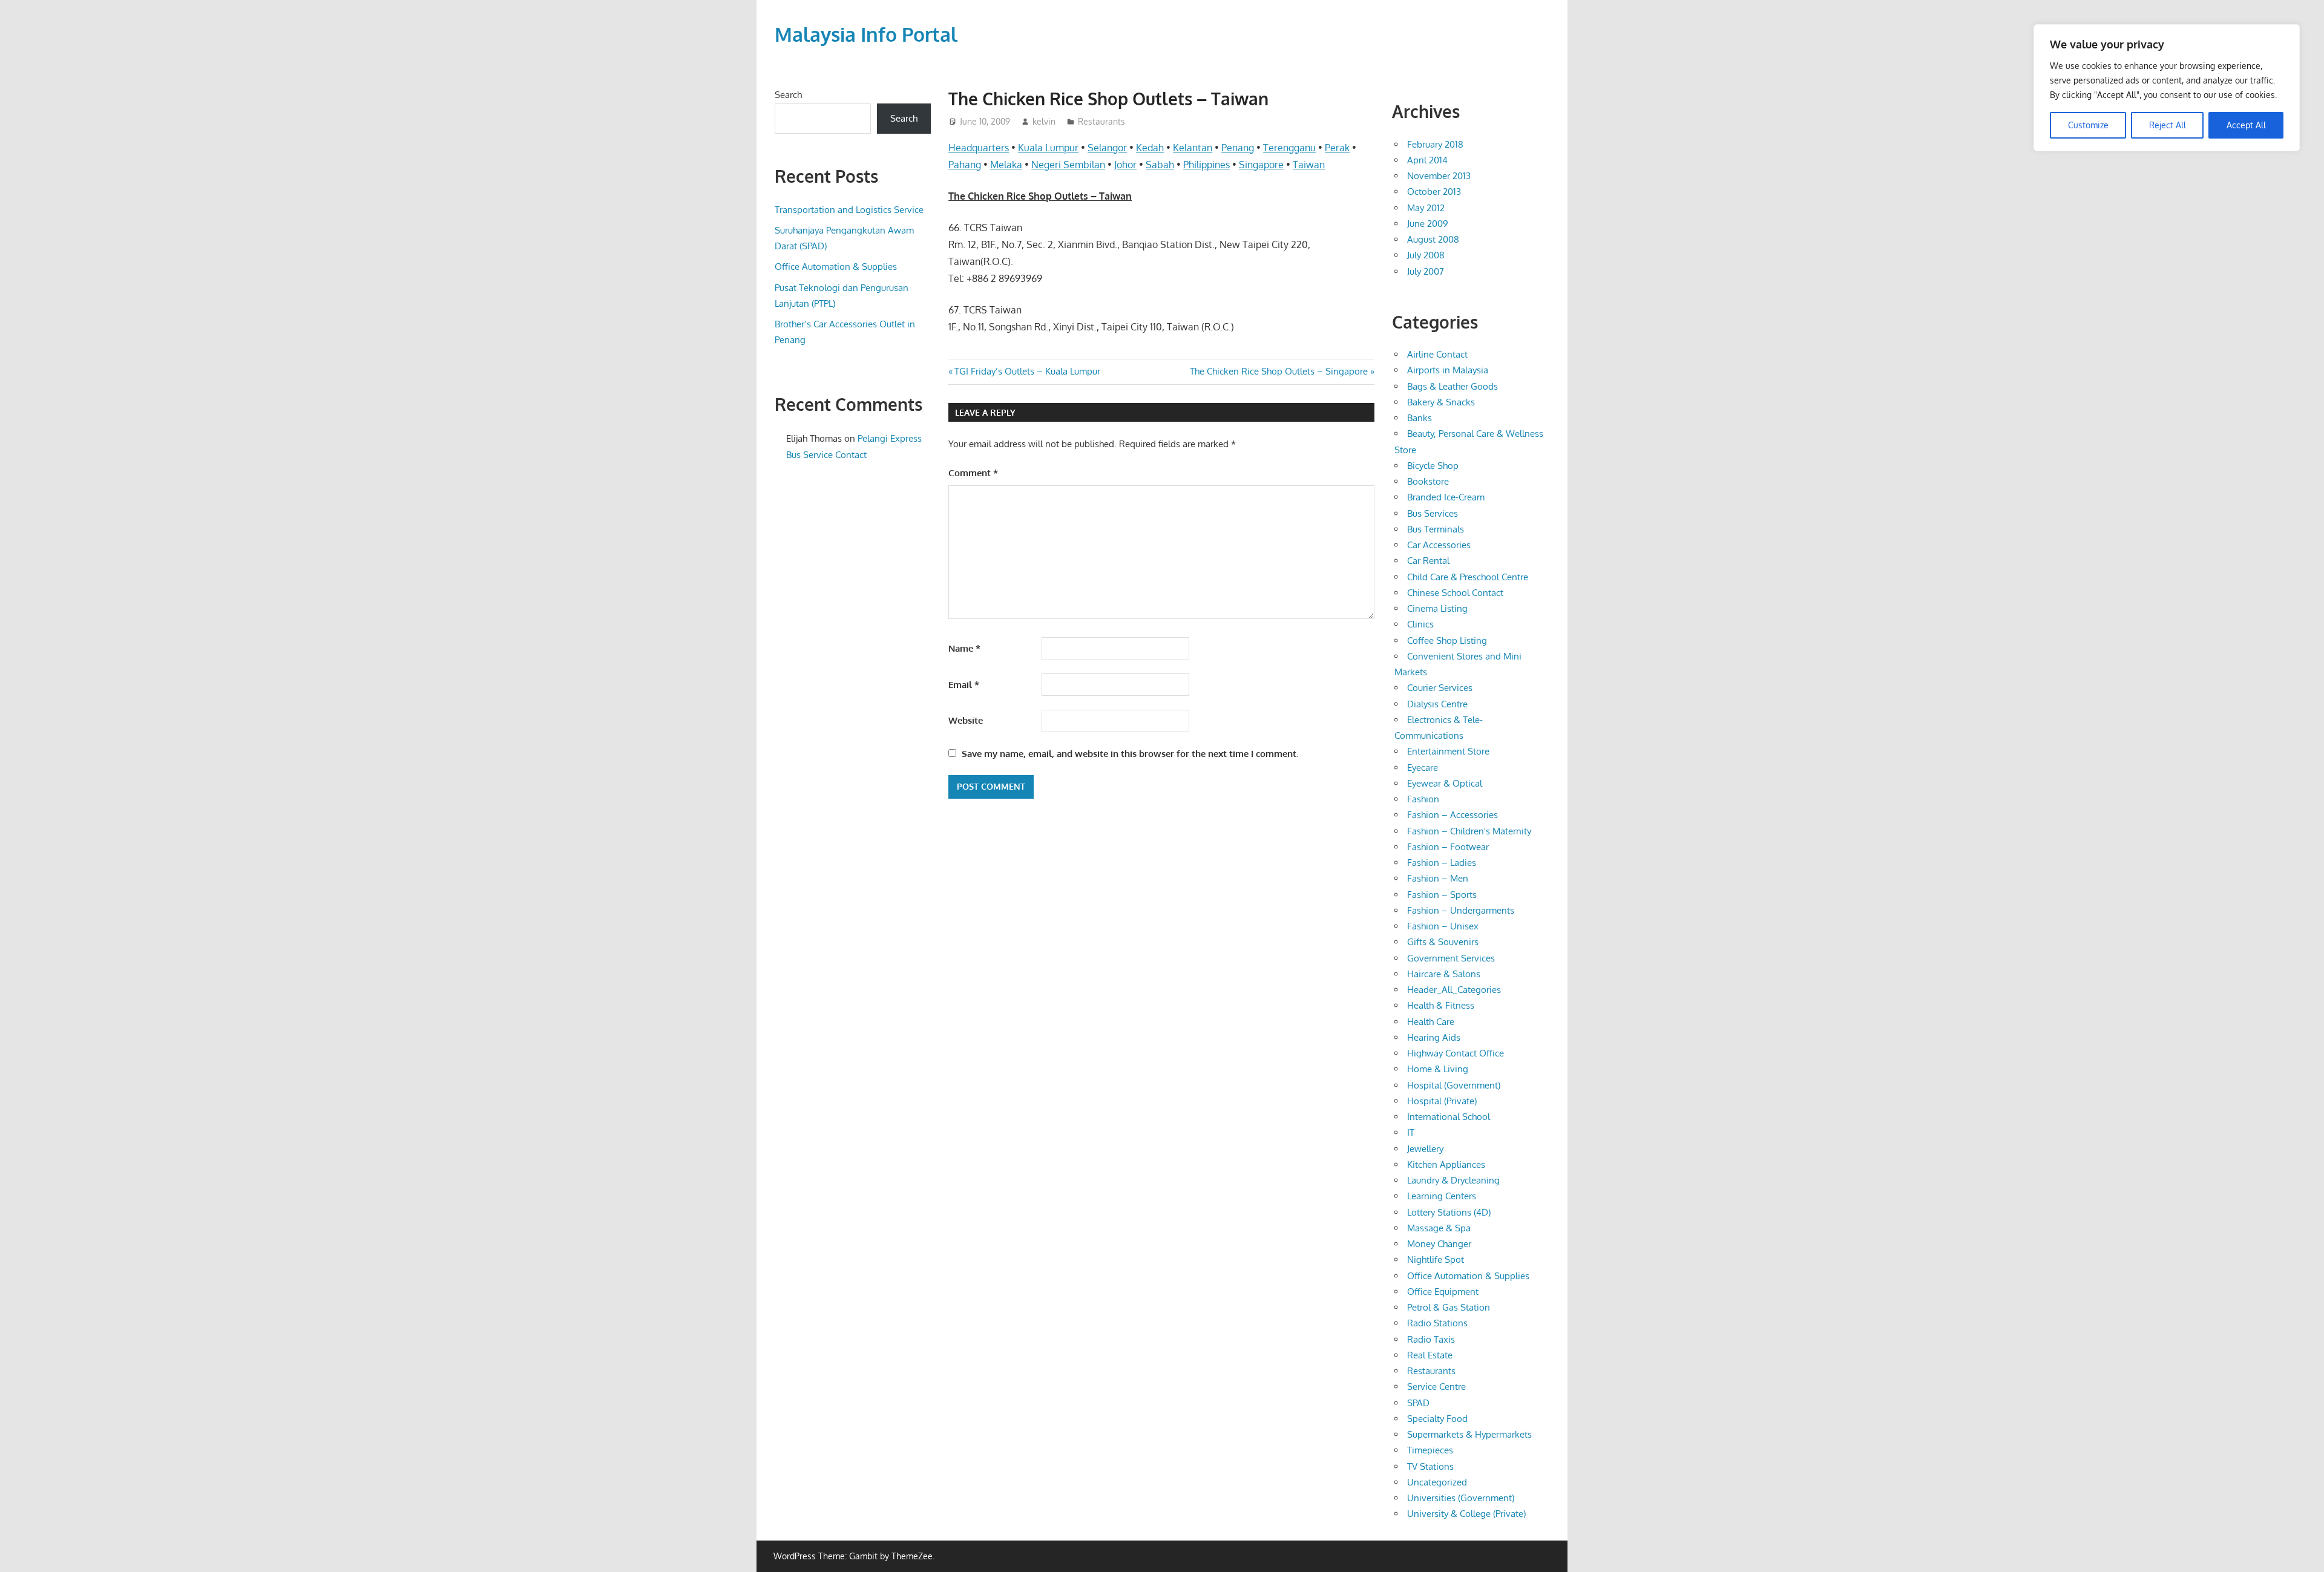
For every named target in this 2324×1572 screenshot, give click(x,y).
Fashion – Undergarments (1461, 910)
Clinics (1420, 624)
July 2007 (1426, 271)
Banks (1420, 418)
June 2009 (1428, 224)
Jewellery (1425, 1149)
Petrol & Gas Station (1449, 1307)
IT (1411, 1132)
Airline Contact (1437, 354)
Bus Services (1433, 513)
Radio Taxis (1431, 1339)
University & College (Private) (1466, 1514)
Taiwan (1309, 165)
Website (966, 720)
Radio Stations (1437, 1323)
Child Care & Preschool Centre (1468, 577)
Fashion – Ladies (1442, 863)
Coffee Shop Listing (1447, 640)
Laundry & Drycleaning (1453, 1180)
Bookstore (1428, 481)
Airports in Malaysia (1448, 370)
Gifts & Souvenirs (1443, 942)
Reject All (2168, 125)
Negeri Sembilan (1068, 165)
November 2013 (1439, 176)
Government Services (1451, 958)
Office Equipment (1443, 1292)
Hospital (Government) (1454, 1085)
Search (788, 95)
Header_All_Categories (1454, 990)
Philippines (1206, 165)
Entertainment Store (1448, 751)
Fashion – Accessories (1452, 815)
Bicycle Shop (1433, 466)
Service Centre (1436, 1387)
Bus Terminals (1436, 529)
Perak (1337, 148)
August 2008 (1433, 239)
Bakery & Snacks (1441, 402)
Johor (1125, 165)
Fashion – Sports (1442, 895)
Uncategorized (1437, 1482)
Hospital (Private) (1442, 1101)
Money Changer (1439, 1244)
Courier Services (1440, 688)
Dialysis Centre (1437, 704)
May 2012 (1426, 208)
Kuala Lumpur (1048, 148)
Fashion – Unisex (1443, 926)
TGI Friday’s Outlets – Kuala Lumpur (1027, 371)
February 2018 (1435, 144)
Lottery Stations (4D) (1449, 1212)
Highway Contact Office (1456, 1053)
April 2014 (1427, 160)
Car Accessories (1439, 545)
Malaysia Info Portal (866, 34)
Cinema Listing (1437, 608)
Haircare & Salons (1444, 974)
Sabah (1160, 165)
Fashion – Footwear (1448, 847)
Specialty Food (1437, 1419)
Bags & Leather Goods (1452, 386)
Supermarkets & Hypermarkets (1469, 1434)
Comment (973, 473)
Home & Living (1438, 1069)
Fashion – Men (1438, 878)
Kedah (1150, 148)
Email (964, 685)
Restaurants (1101, 121)
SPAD (1418, 1403)
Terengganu (1289, 148)
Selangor (1107, 148)
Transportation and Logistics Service (849, 210)
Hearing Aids (1434, 1037)
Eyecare (1423, 768)
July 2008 (1426, 255)
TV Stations (1430, 1466)
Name (964, 648)
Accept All (2246, 125)
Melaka (1006, 165)
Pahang (965, 165)
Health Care (1431, 1022)
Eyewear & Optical (1445, 783)
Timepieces (1430, 1450)
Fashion (1423, 799)
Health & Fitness (1441, 1005)
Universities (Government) (1461, 1498)
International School (1449, 1117)
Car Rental (1428, 561)
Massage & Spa (1439, 1228)
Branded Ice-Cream (1446, 497)
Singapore (1261, 165)
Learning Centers (1442, 1196)
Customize (2088, 125)
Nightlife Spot (1436, 1259)
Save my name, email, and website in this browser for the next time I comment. (1130, 754)
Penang (1238, 148)
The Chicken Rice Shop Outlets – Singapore (1279, 371)
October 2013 (1434, 192)
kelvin (1044, 121)
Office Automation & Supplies (836, 267)
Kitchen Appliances (1446, 1164)
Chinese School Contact (1455, 593)
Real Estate (1430, 1355)
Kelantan (1193, 148)
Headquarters (979, 148)
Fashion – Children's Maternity (1469, 831)
